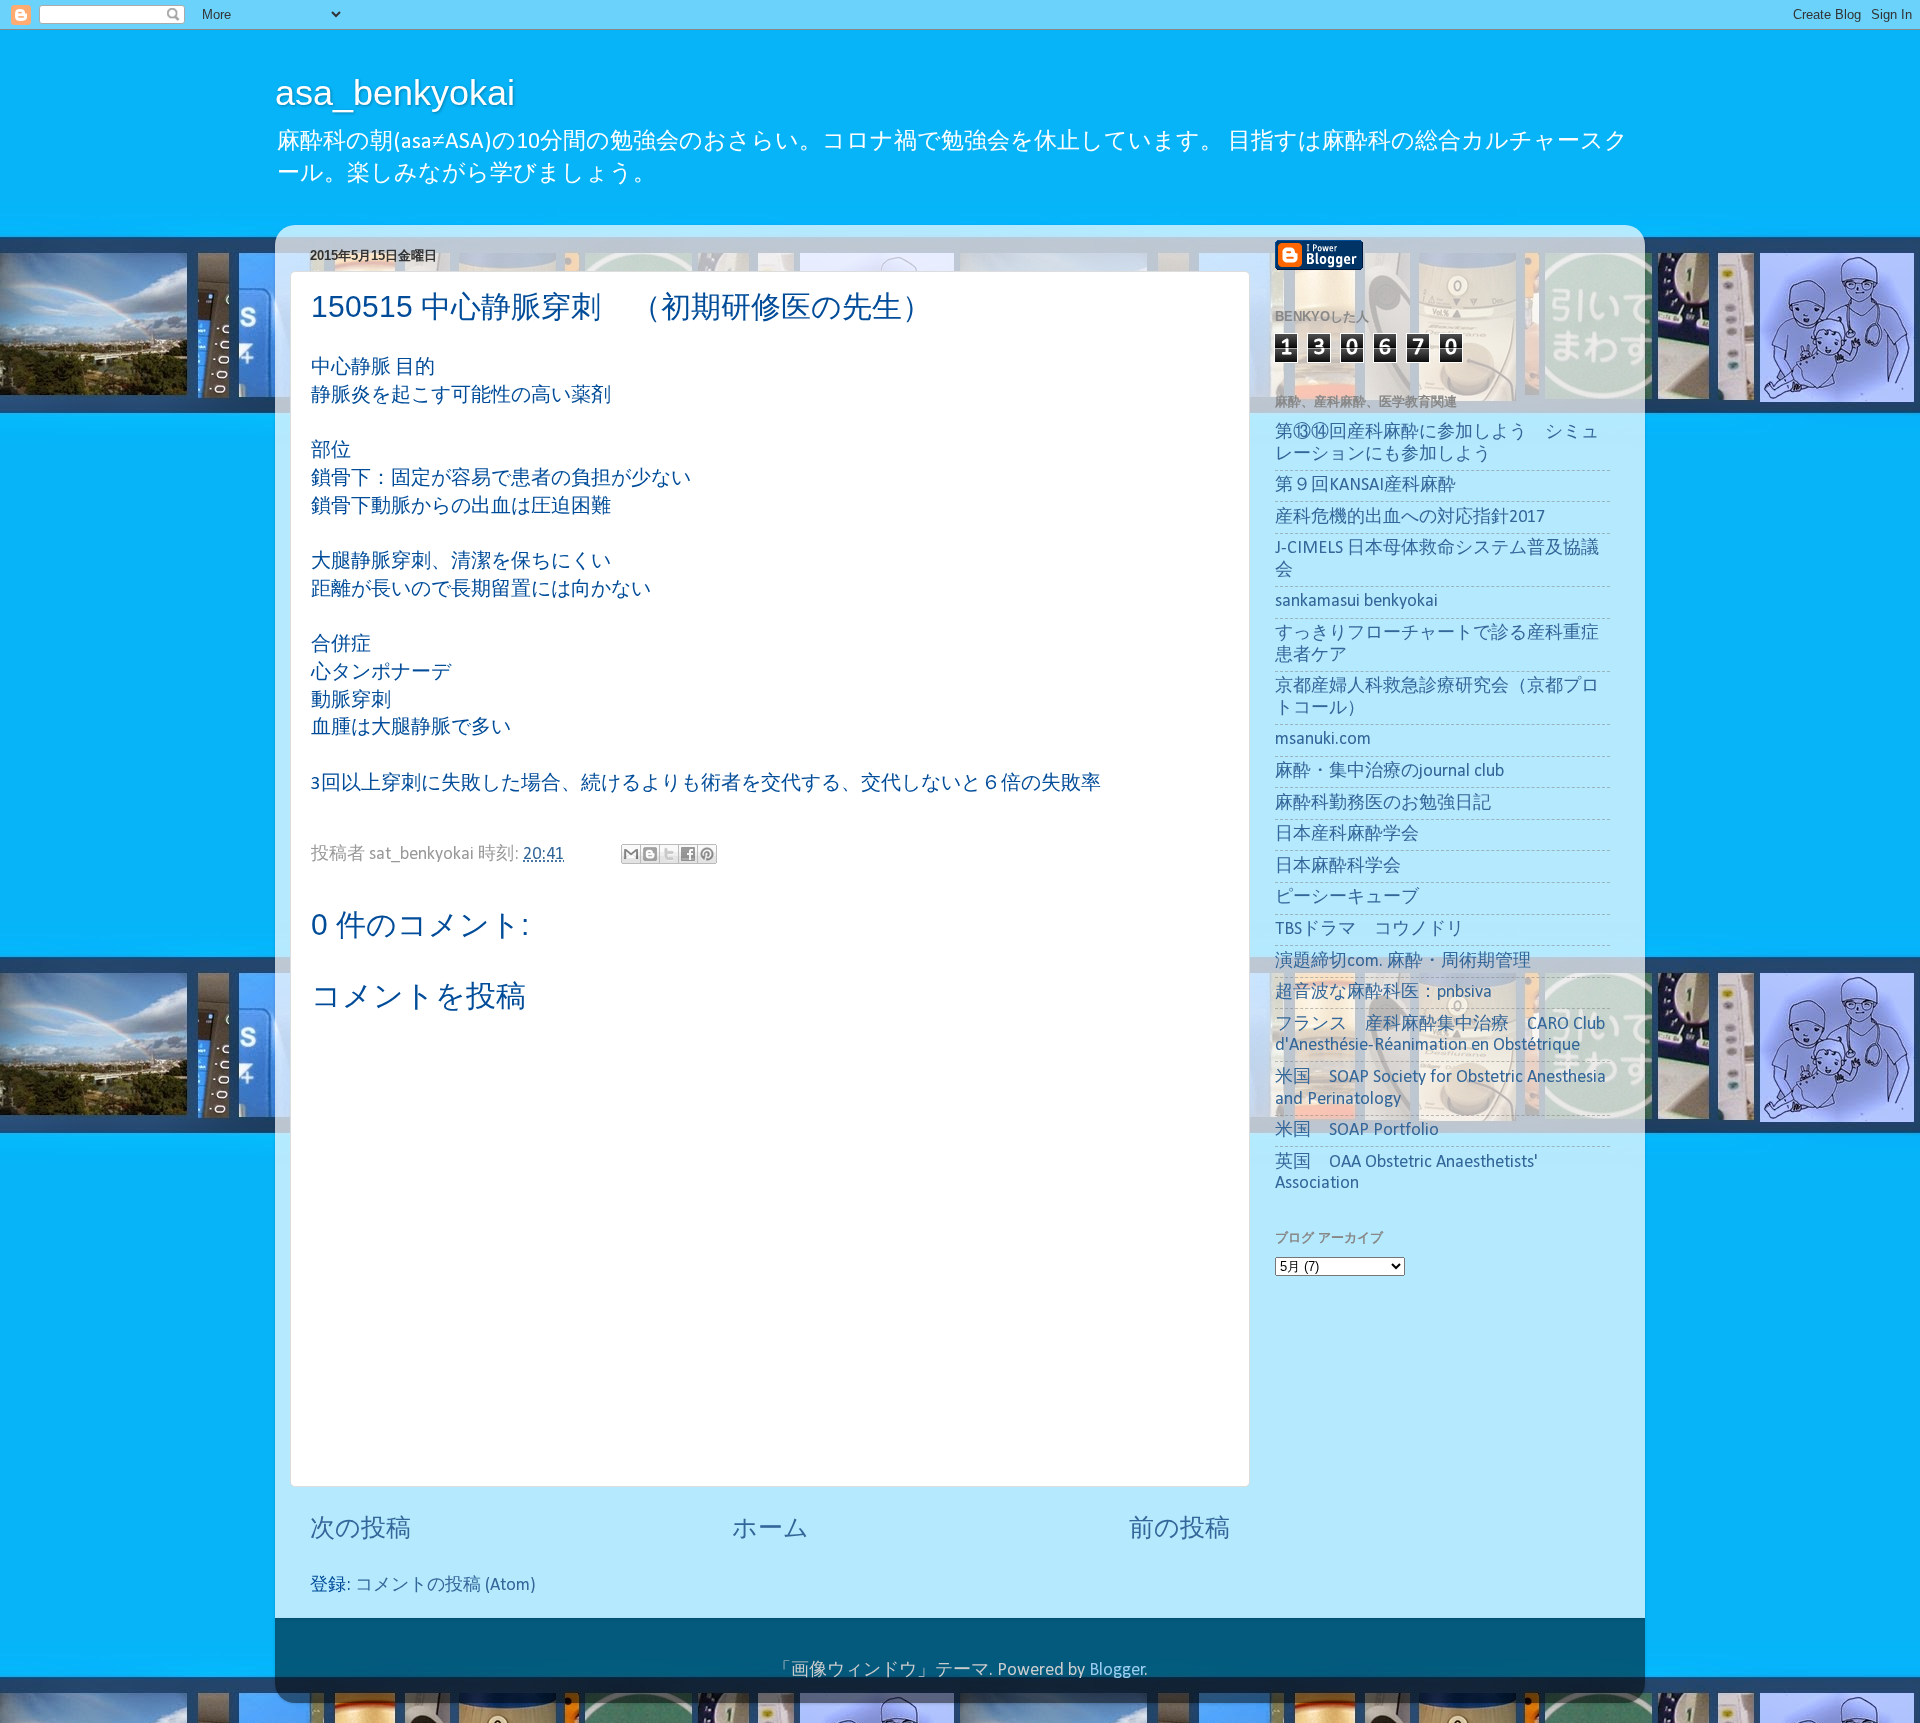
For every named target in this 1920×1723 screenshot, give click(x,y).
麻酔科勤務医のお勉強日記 (1383, 803)
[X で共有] (669, 854)
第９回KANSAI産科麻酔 (1365, 485)
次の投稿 (360, 1529)
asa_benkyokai (395, 92)
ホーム (770, 1529)
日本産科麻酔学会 (1347, 834)
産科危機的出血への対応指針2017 (1410, 517)
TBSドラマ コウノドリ (1369, 929)
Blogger (1117, 1670)
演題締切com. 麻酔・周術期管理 (1403, 961)
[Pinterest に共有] (707, 854)
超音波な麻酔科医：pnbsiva (1383, 992)
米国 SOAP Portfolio (1357, 1130)
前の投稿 (1179, 1529)
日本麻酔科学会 (1338, 866)
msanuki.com (1323, 739)
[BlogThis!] (650, 854)
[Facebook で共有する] (688, 854)
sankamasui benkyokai (1356, 601)
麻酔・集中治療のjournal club (1389, 771)
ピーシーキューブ (1347, 897)
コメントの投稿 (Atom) (445, 1585)
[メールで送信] (631, 854)
